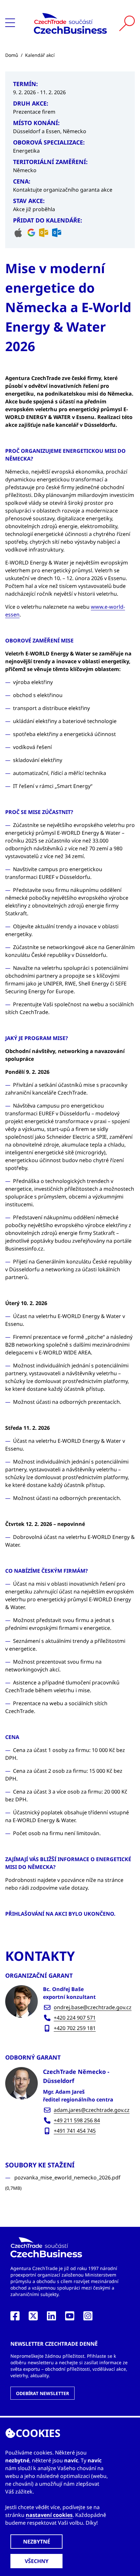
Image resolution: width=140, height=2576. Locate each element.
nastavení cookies (49, 2515)
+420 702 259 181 (75, 2028)
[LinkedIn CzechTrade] (51, 2318)
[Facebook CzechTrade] (15, 2318)
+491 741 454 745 (75, 2131)
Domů (12, 55)
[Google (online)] (31, 233)
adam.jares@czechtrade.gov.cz (92, 2110)
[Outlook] (44, 233)
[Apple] (18, 233)
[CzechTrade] (70, 23)
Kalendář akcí (40, 55)
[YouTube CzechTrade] (70, 2318)
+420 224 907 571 (75, 2018)
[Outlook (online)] (57, 233)
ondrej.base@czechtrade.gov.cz (93, 2007)
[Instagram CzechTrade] (88, 2318)
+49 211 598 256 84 (77, 2120)
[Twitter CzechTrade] (33, 2318)
